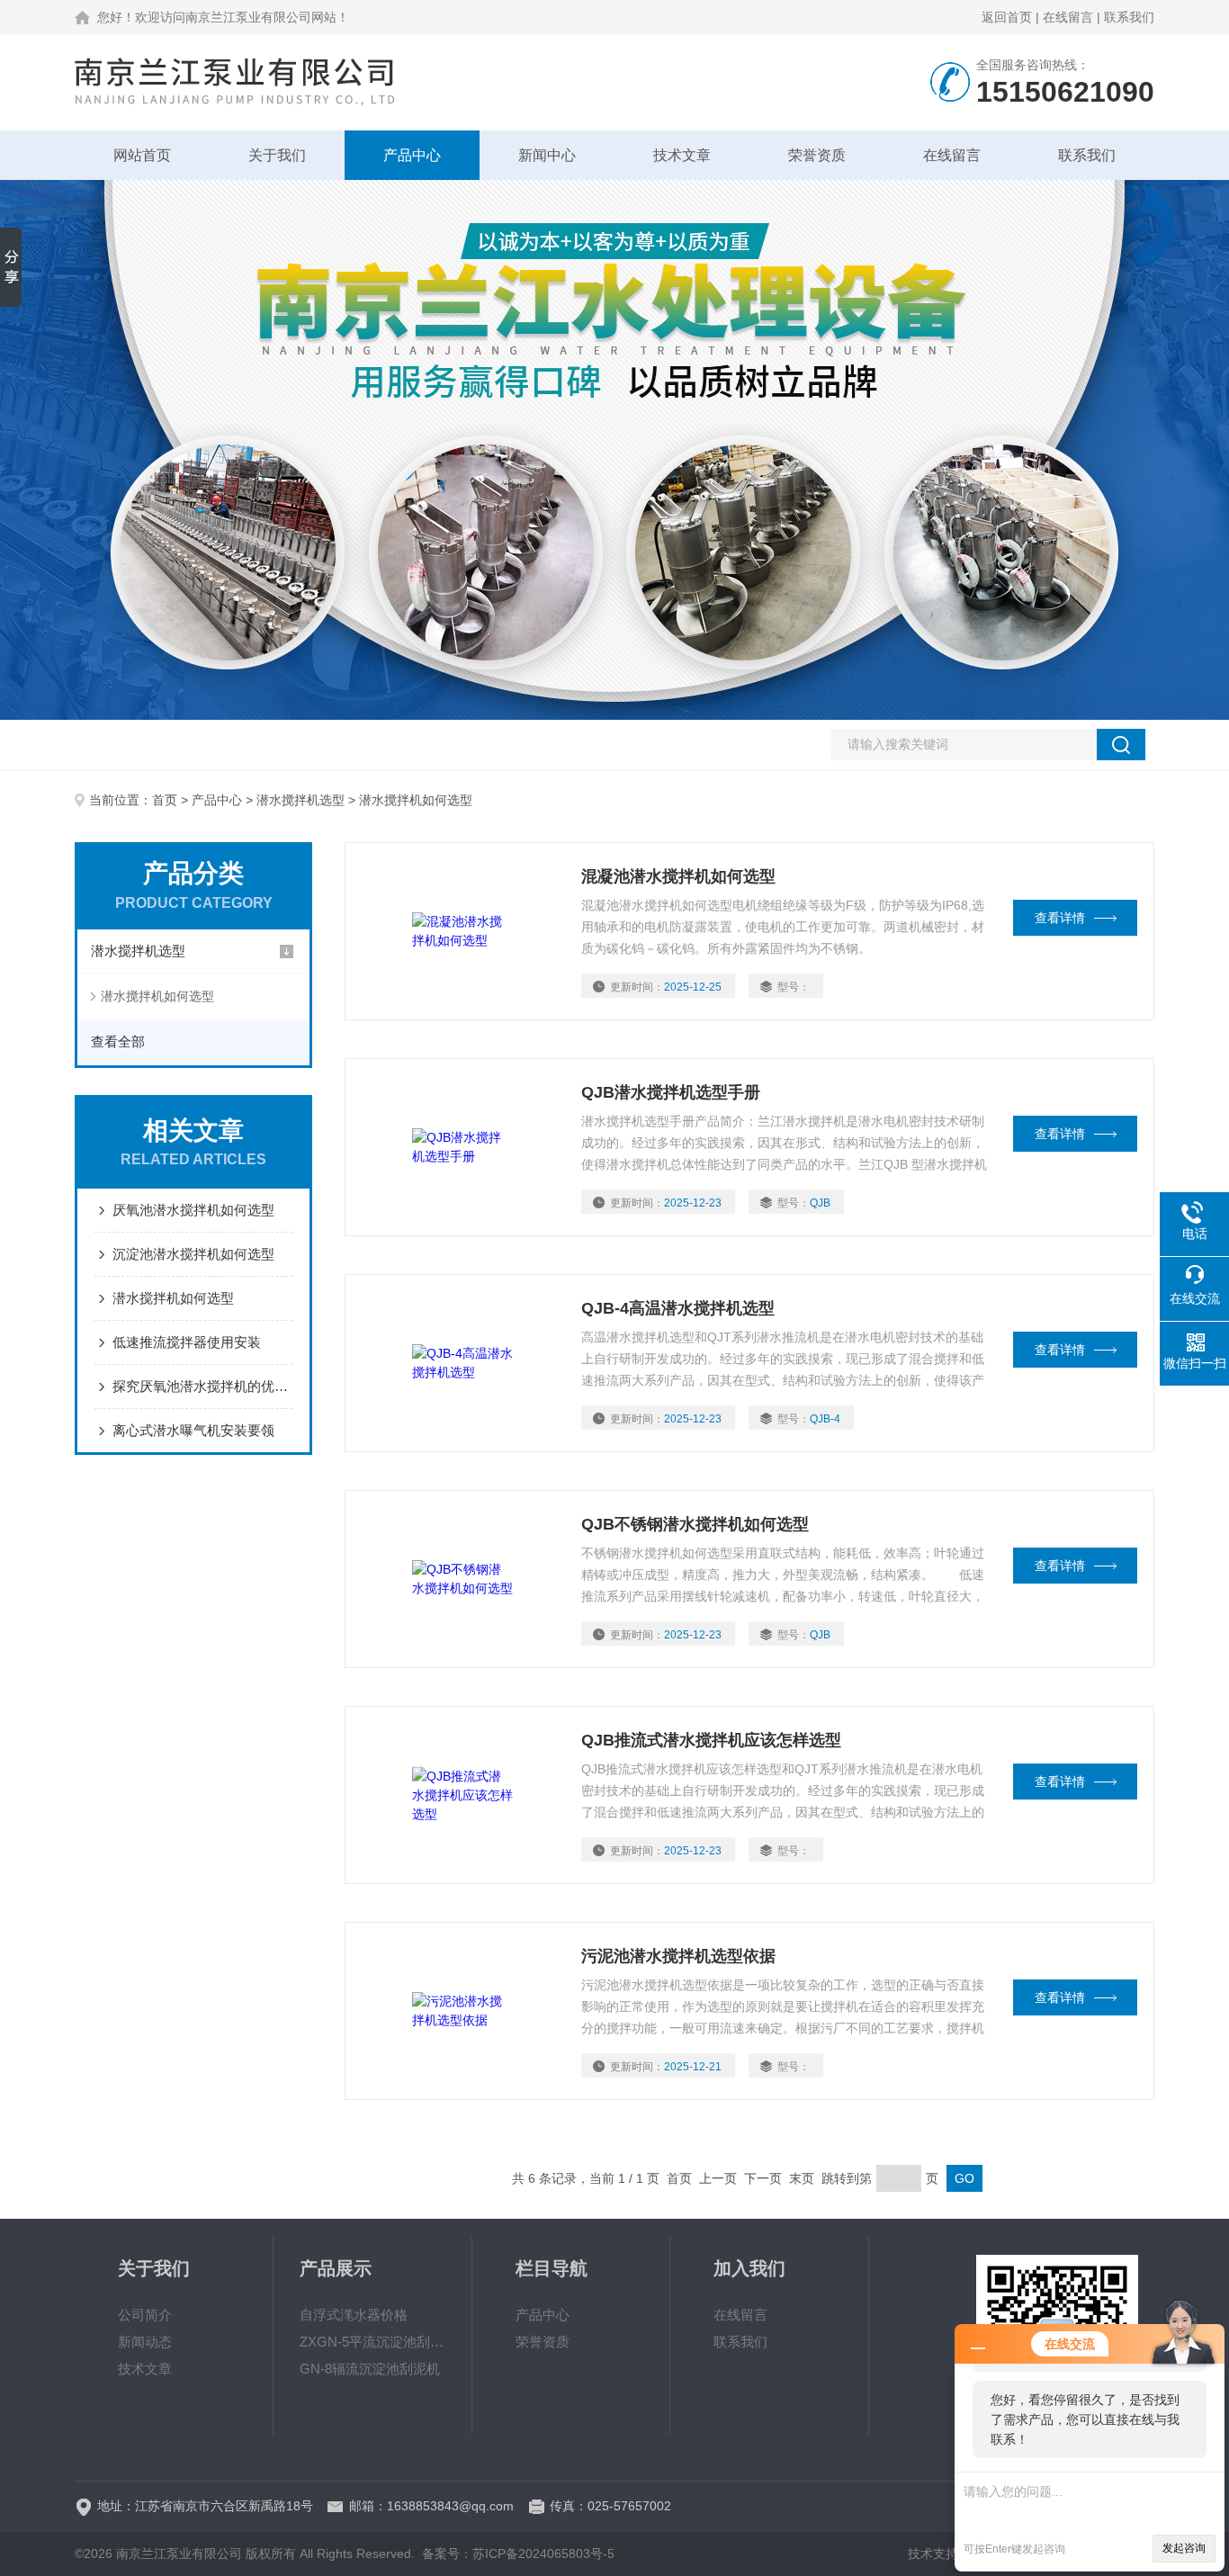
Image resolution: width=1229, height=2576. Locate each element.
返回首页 (1007, 17)
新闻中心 (547, 155)
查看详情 (1060, 918)
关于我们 (277, 155)
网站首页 (142, 155)
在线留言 (1068, 17)
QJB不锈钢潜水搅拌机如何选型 (695, 1524)
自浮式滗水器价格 (354, 2315)
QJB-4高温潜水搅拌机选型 (678, 1308)
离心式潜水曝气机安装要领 (193, 1430)
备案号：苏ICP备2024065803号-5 (518, 2554)
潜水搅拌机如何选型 (157, 996)
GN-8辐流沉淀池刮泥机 (370, 2369)
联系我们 (1129, 17)
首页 (165, 800)
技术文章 (682, 155)
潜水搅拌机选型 (301, 800)
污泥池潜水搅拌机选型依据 (678, 1956)
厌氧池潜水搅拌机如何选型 (193, 1210)
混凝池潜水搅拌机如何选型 (678, 876)
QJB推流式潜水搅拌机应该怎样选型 (711, 1740)
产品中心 (412, 155)
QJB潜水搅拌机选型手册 (671, 1092)
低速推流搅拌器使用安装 (187, 1342)
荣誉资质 (817, 155)
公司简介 (145, 2315)
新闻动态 (145, 2342)
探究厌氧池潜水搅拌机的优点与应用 (202, 1386)
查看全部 (118, 1041)
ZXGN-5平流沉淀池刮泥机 (372, 2342)
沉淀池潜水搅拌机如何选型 (193, 1254)
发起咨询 (1184, 2548)
